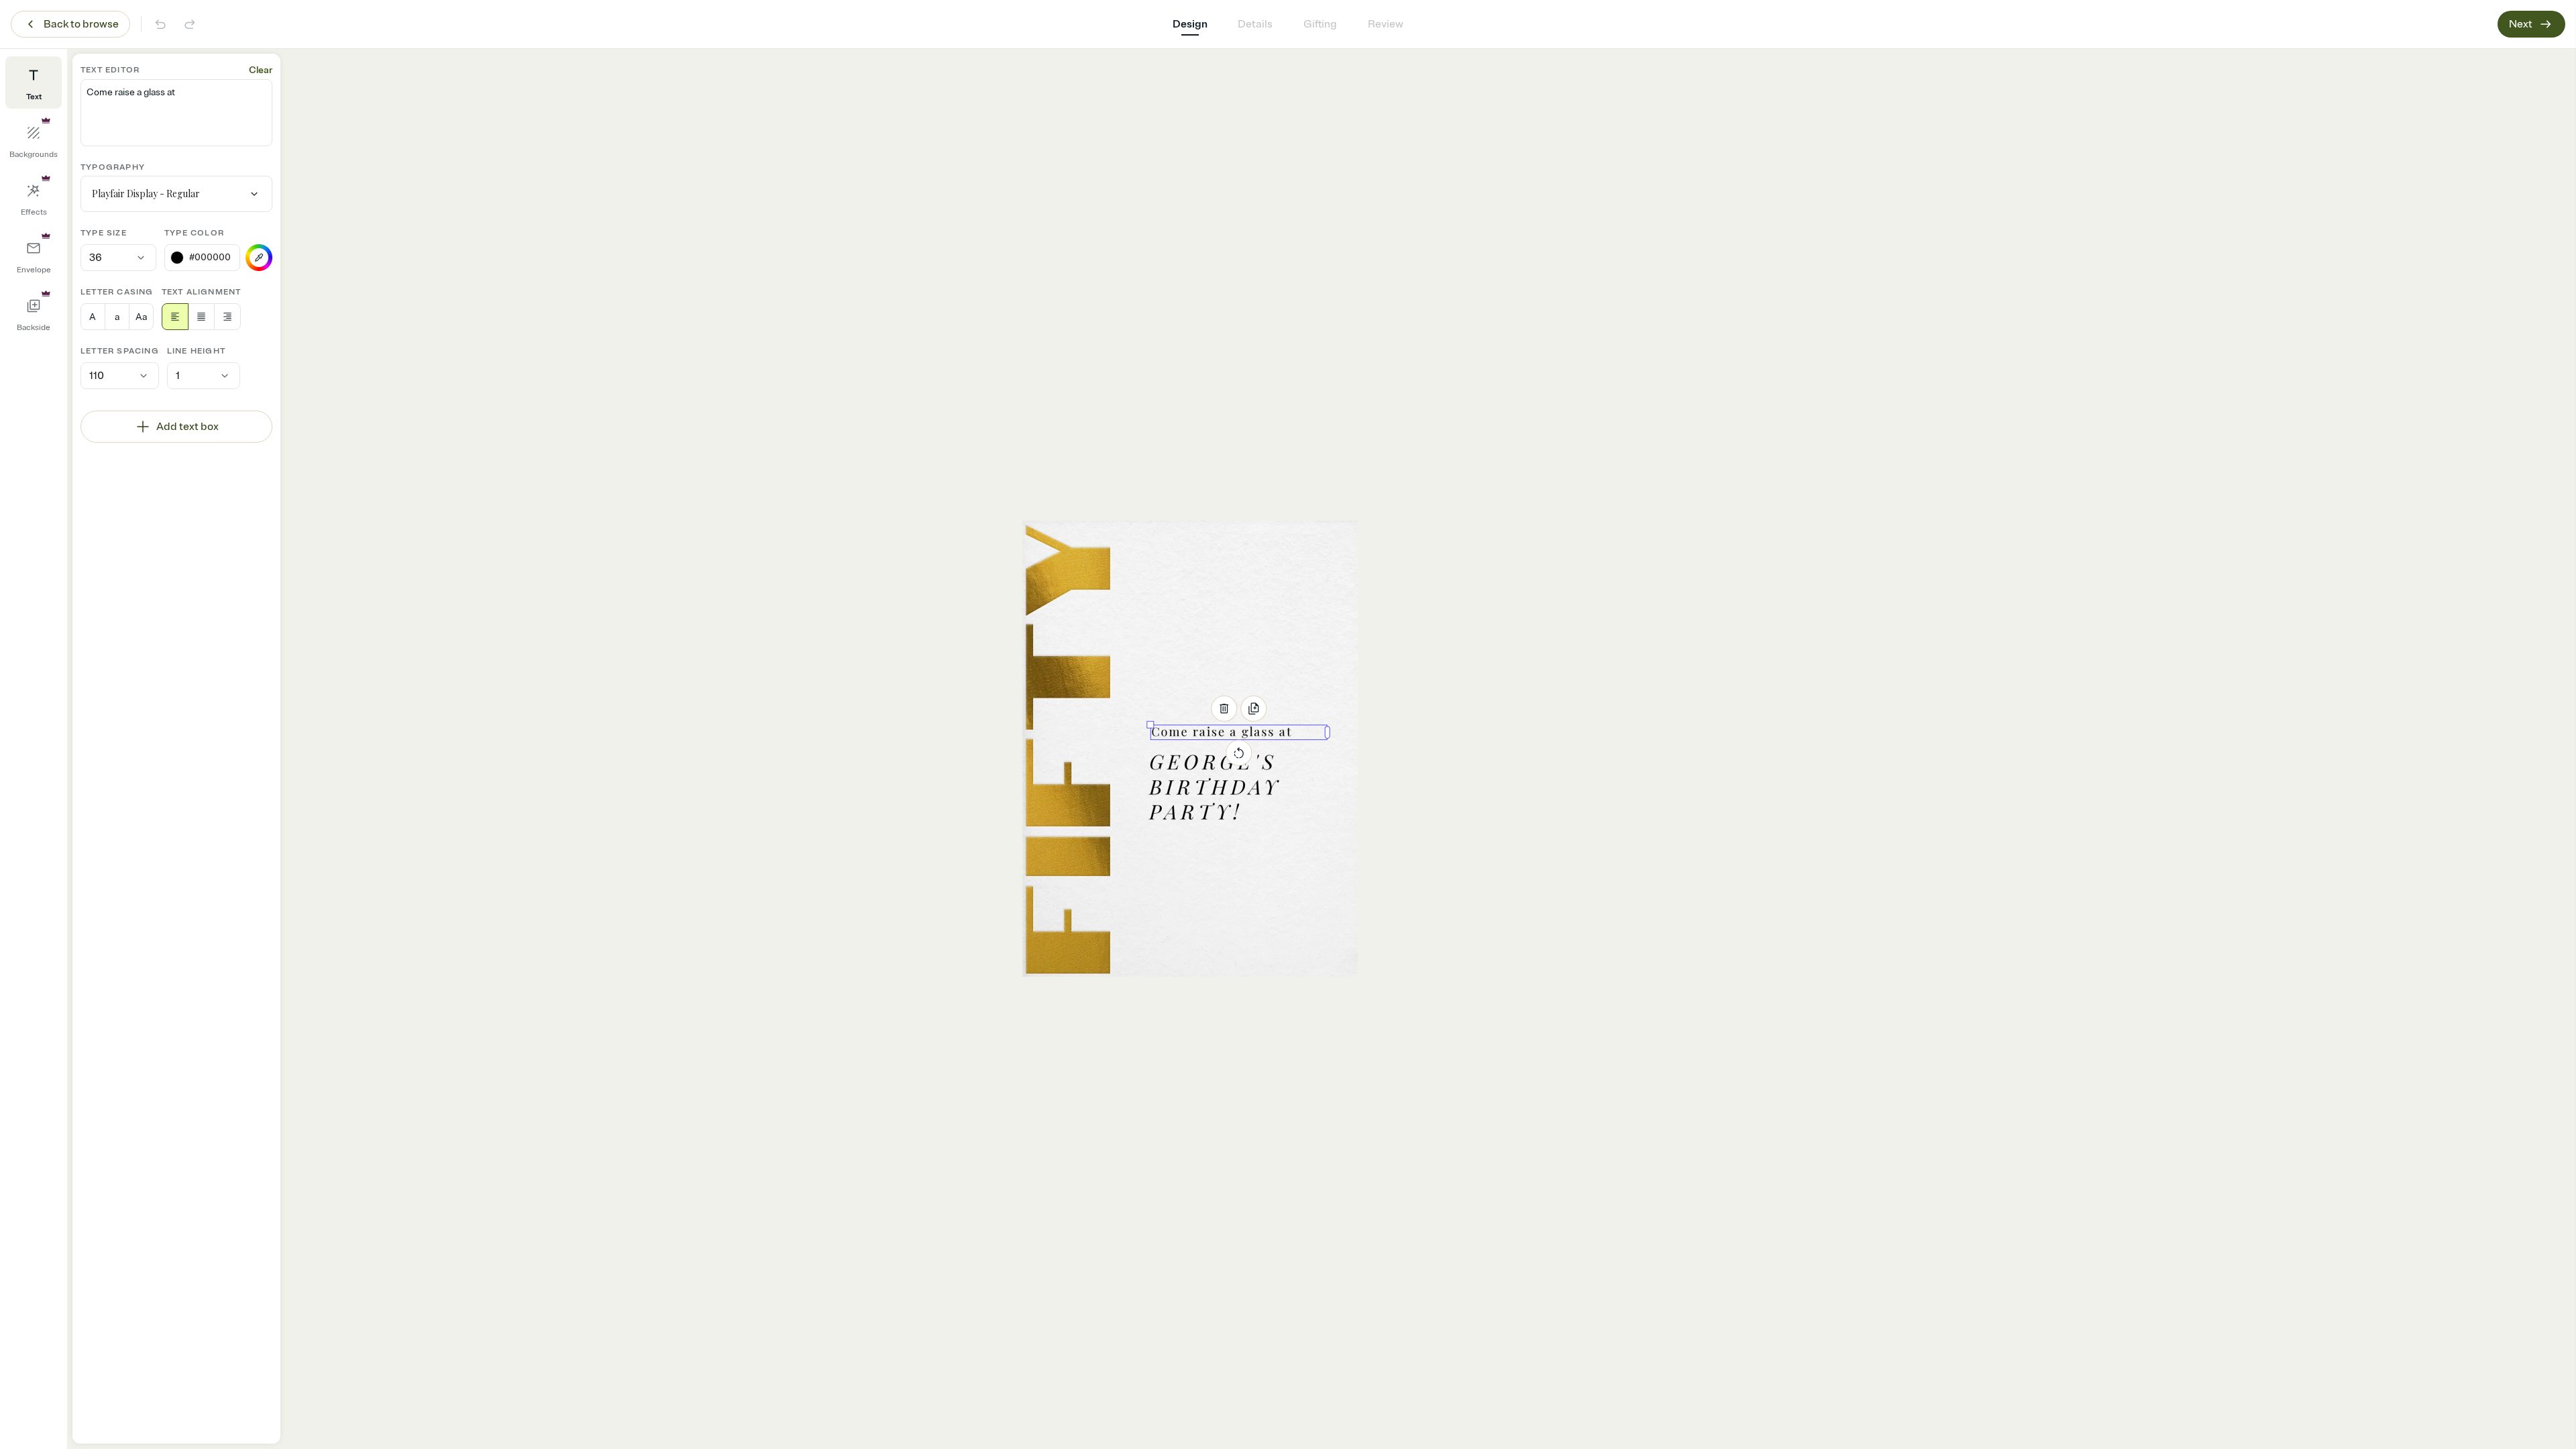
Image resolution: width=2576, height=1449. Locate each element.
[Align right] (227, 317)
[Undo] (160, 24)
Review (1386, 24)
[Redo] (190, 24)
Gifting (1320, 24)
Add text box (187, 427)
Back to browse (81, 24)
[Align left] (175, 317)
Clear (261, 70)
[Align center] (201, 317)
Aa (141, 317)
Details (1255, 24)
